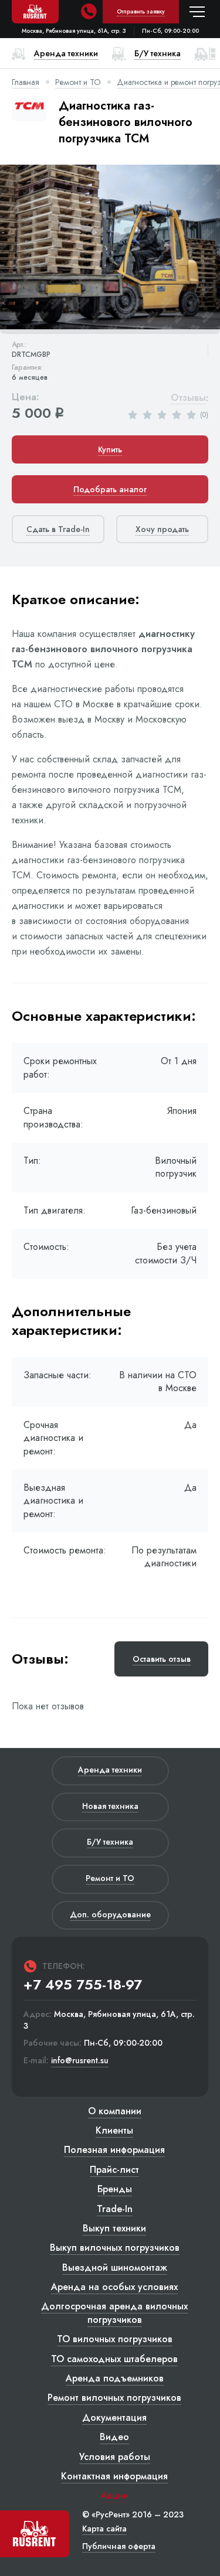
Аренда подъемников (115, 2378)
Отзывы (188, 398)
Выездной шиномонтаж (115, 2267)
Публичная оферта (119, 2546)
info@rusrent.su (80, 2061)
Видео (114, 2437)
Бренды (115, 2189)
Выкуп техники (114, 2228)
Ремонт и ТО (78, 82)
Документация (114, 2417)
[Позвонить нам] (89, 12)
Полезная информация (114, 2150)
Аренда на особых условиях (114, 2287)
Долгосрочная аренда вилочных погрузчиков (114, 2313)
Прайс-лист (114, 2170)
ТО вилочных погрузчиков (115, 2339)
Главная (26, 82)
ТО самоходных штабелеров (114, 2359)
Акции (115, 2495)
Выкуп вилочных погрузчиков (115, 2248)
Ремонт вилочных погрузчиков (114, 2398)
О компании (115, 2111)
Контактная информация (114, 2476)
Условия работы (115, 2457)
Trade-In (115, 2209)
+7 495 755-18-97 (83, 1985)
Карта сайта (104, 2529)
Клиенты (114, 2130)
